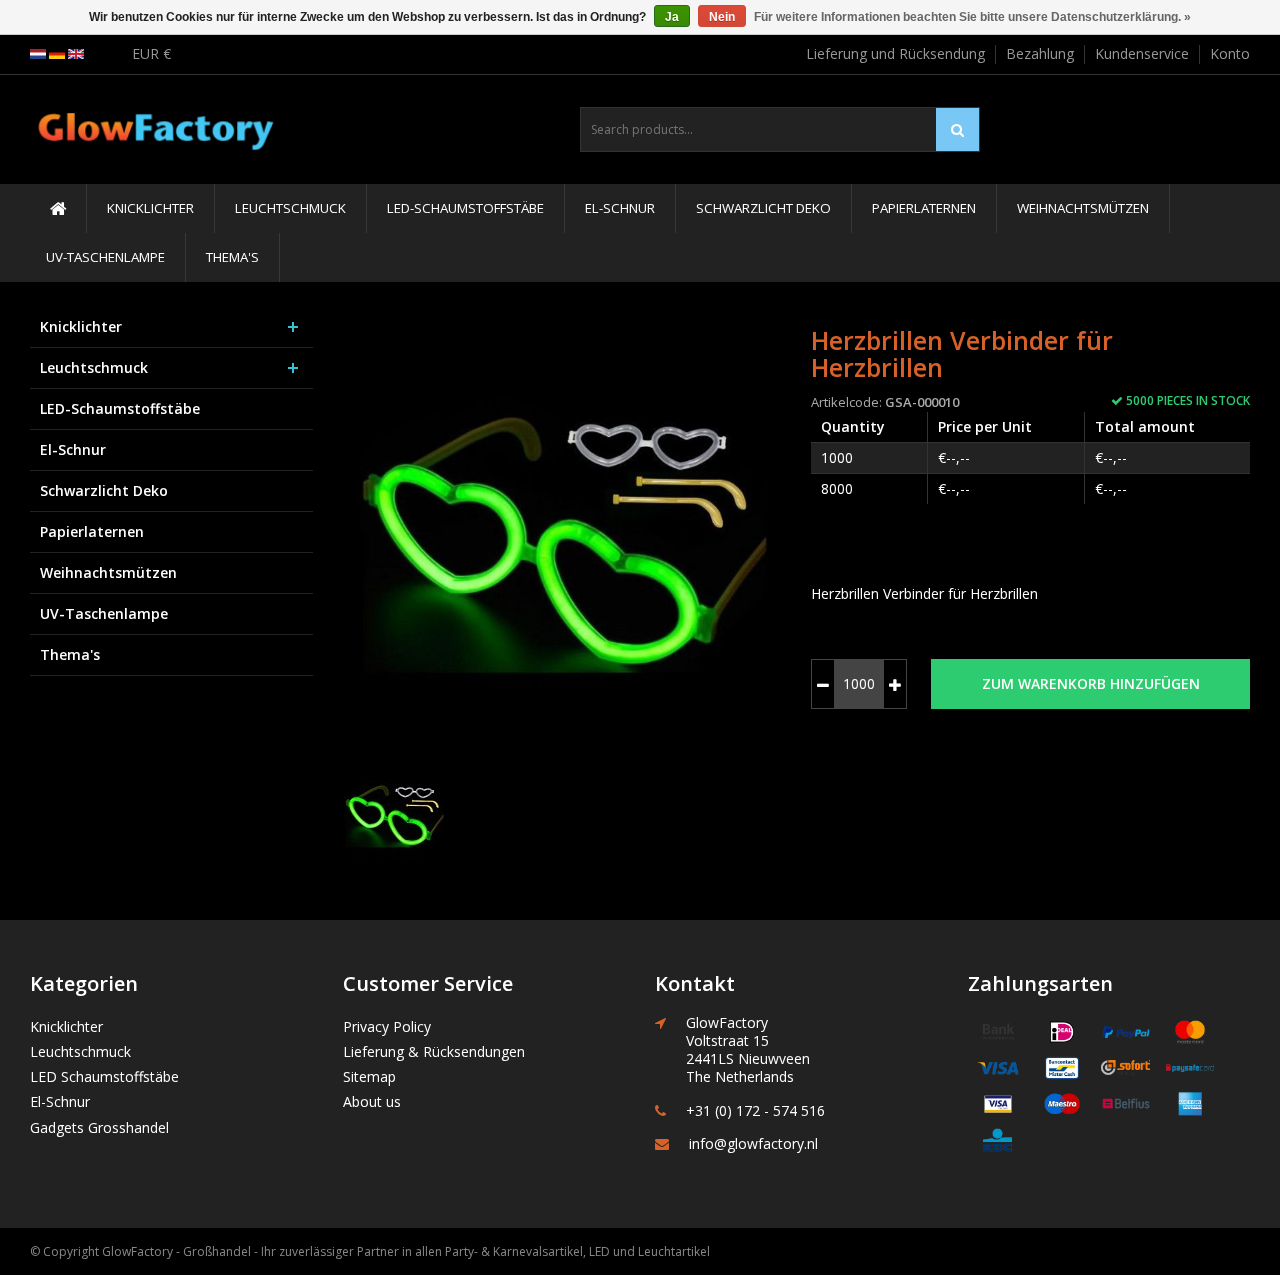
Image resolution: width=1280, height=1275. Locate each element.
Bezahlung (1040, 53)
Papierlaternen (924, 208)
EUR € (151, 53)
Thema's (232, 257)
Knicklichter (150, 208)
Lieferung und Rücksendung (895, 53)
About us (372, 1101)
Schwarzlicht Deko (763, 208)
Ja (672, 17)
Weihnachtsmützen (1083, 208)
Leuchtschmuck (290, 208)
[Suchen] (957, 129)
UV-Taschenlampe (105, 257)
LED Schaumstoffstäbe (104, 1076)
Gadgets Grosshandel (99, 1127)
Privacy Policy (387, 1026)
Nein (722, 17)
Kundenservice (1142, 53)
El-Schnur (620, 208)
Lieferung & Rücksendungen (434, 1051)
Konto (1230, 53)
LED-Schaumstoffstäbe (465, 208)
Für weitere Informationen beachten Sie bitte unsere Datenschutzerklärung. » (972, 17)
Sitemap (369, 1076)
